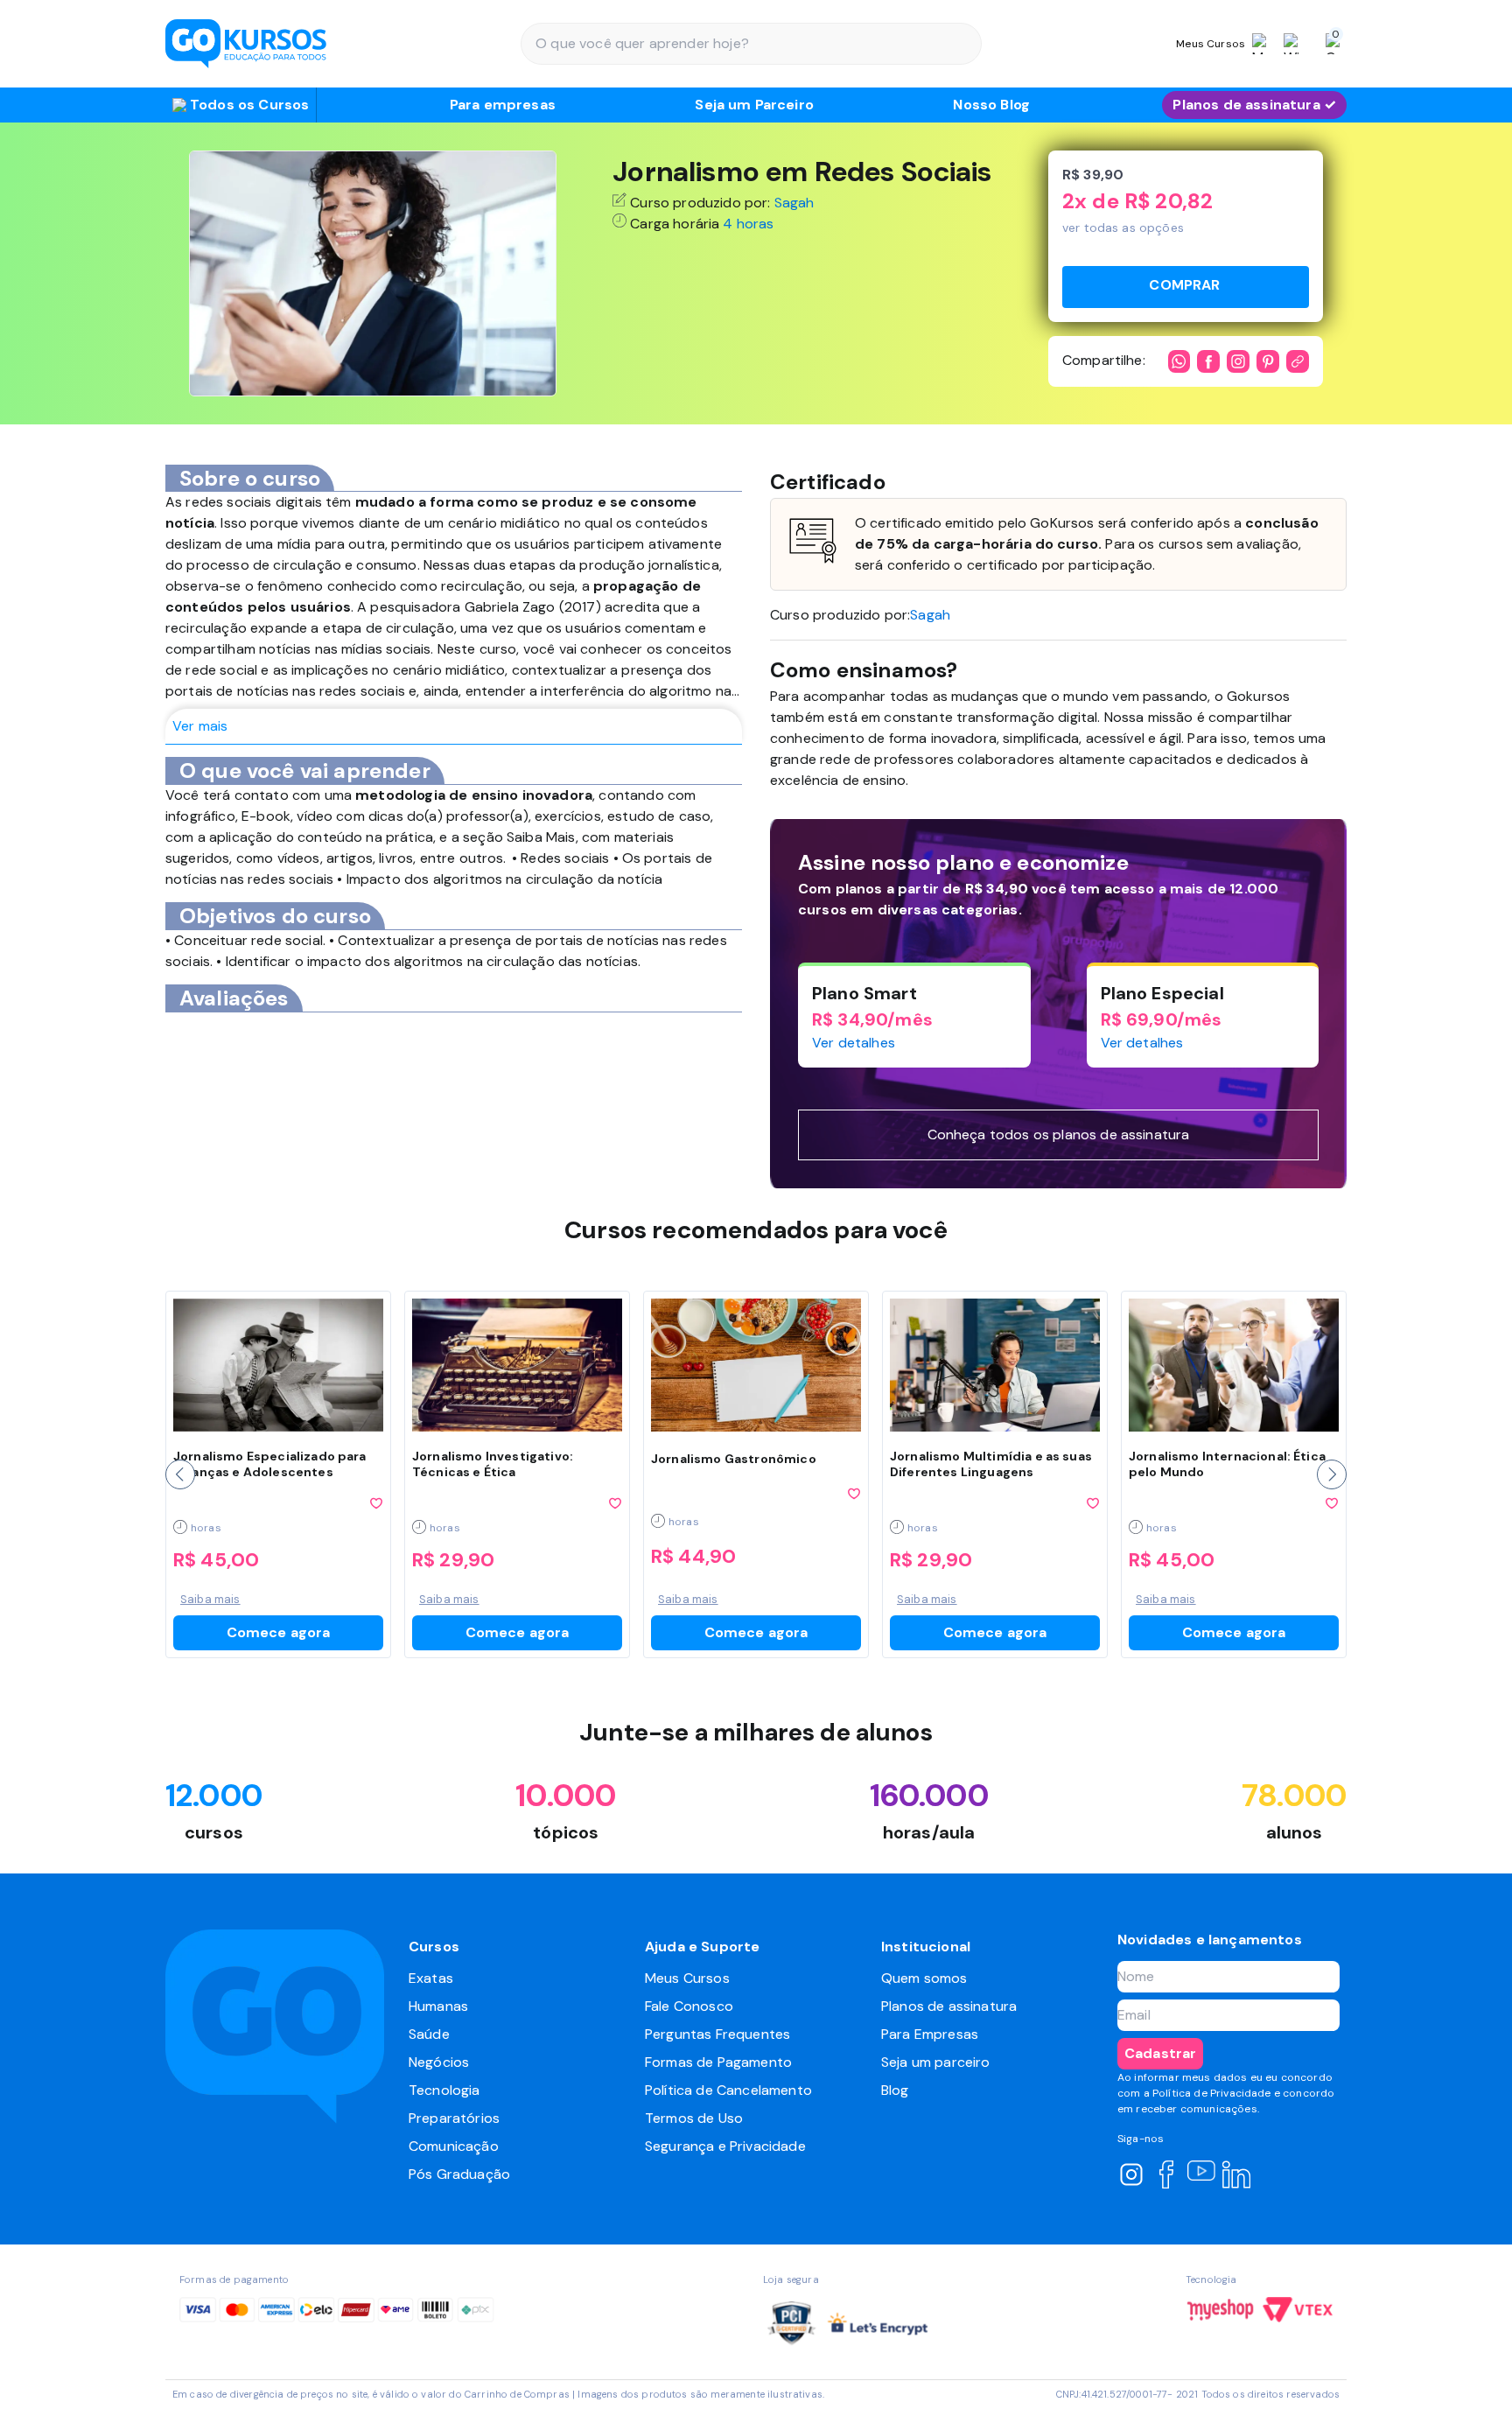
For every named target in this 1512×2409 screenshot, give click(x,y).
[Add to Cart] (1186, 287)
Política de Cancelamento (728, 2090)
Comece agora (279, 1632)
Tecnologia (444, 2090)
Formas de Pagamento (718, 2062)
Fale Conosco (689, 2006)
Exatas (431, 1978)
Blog (895, 2090)
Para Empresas (930, 2034)
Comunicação (454, 2146)
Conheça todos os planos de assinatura (1059, 1134)
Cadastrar (1160, 2053)
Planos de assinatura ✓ (1254, 105)
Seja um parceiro (936, 2062)
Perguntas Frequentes (717, 2034)
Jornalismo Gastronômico (734, 1459)
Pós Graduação (459, 2174)
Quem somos (924, 1978)
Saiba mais (210, 1599)
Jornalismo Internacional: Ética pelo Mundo (1227, 1464)
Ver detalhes (854, 1043)
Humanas (438, 2006)
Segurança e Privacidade (725, 2146)
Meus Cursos (687, 1978)
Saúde (429, 2034)
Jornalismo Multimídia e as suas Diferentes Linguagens (991, 1464)
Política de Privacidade (1212, 2093)
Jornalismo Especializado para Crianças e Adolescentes (270, 1464)
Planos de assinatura (949, 2006)
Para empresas (503, 105)
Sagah (794, 203)
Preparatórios (454, 2118)
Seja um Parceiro (754, 105)
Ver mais (200, 726)
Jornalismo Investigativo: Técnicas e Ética (493, 1464)
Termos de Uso (694, 2118)
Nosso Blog (991, 105)
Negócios (439, 2062)
